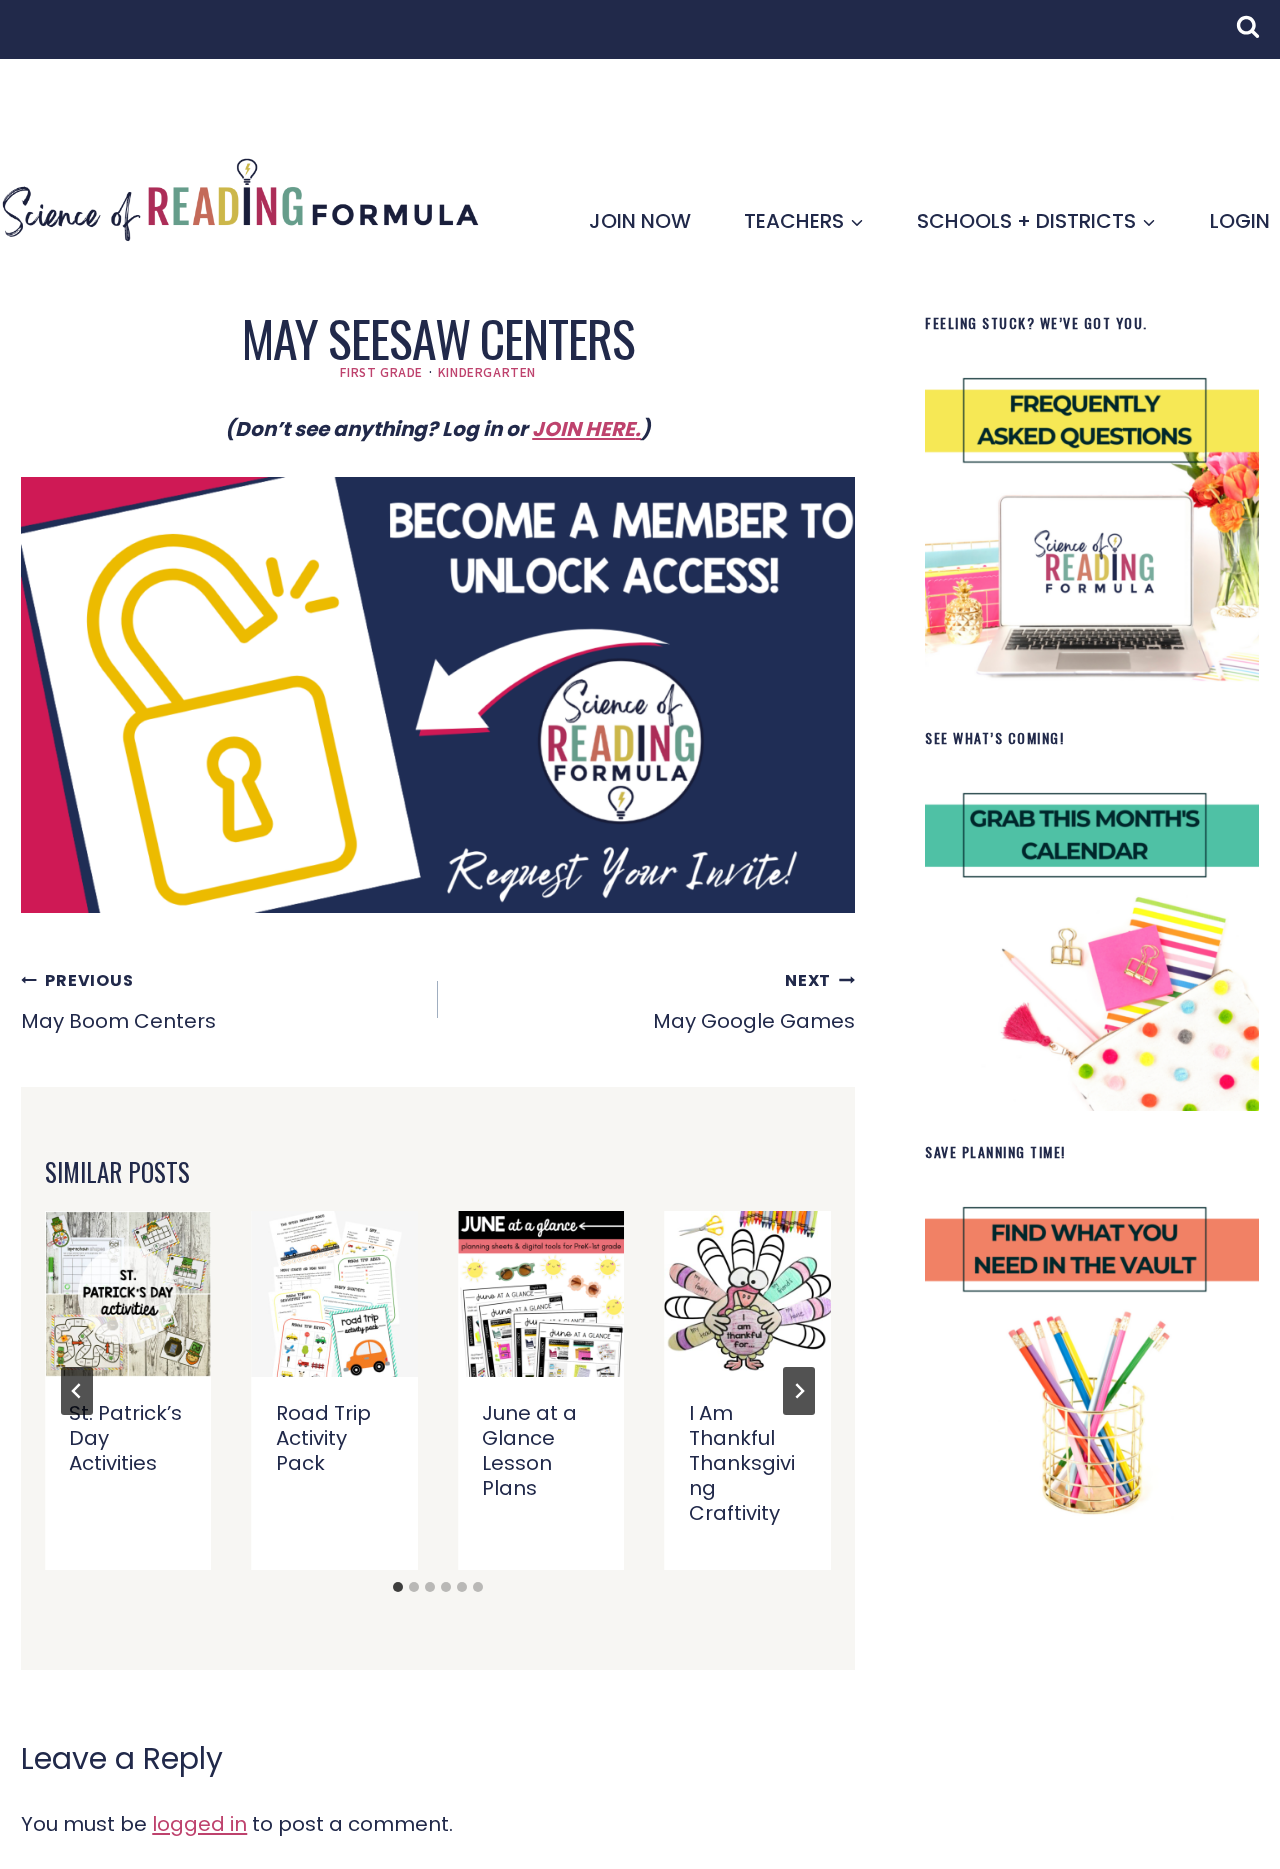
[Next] (799, 1391)
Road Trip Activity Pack (323, 1438)
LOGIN (1240, 221)
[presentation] (128, 1294)
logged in (199, 1824)
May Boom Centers (118, 1002)
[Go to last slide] (77, 1391)
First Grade (381, 371)
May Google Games (754, 1002)
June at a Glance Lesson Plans (529, 1450)
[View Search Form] (1258, 37)
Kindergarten (487, 371)
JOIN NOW (640, 221)
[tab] (398, 1587)
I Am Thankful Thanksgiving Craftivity (742, 1463)
